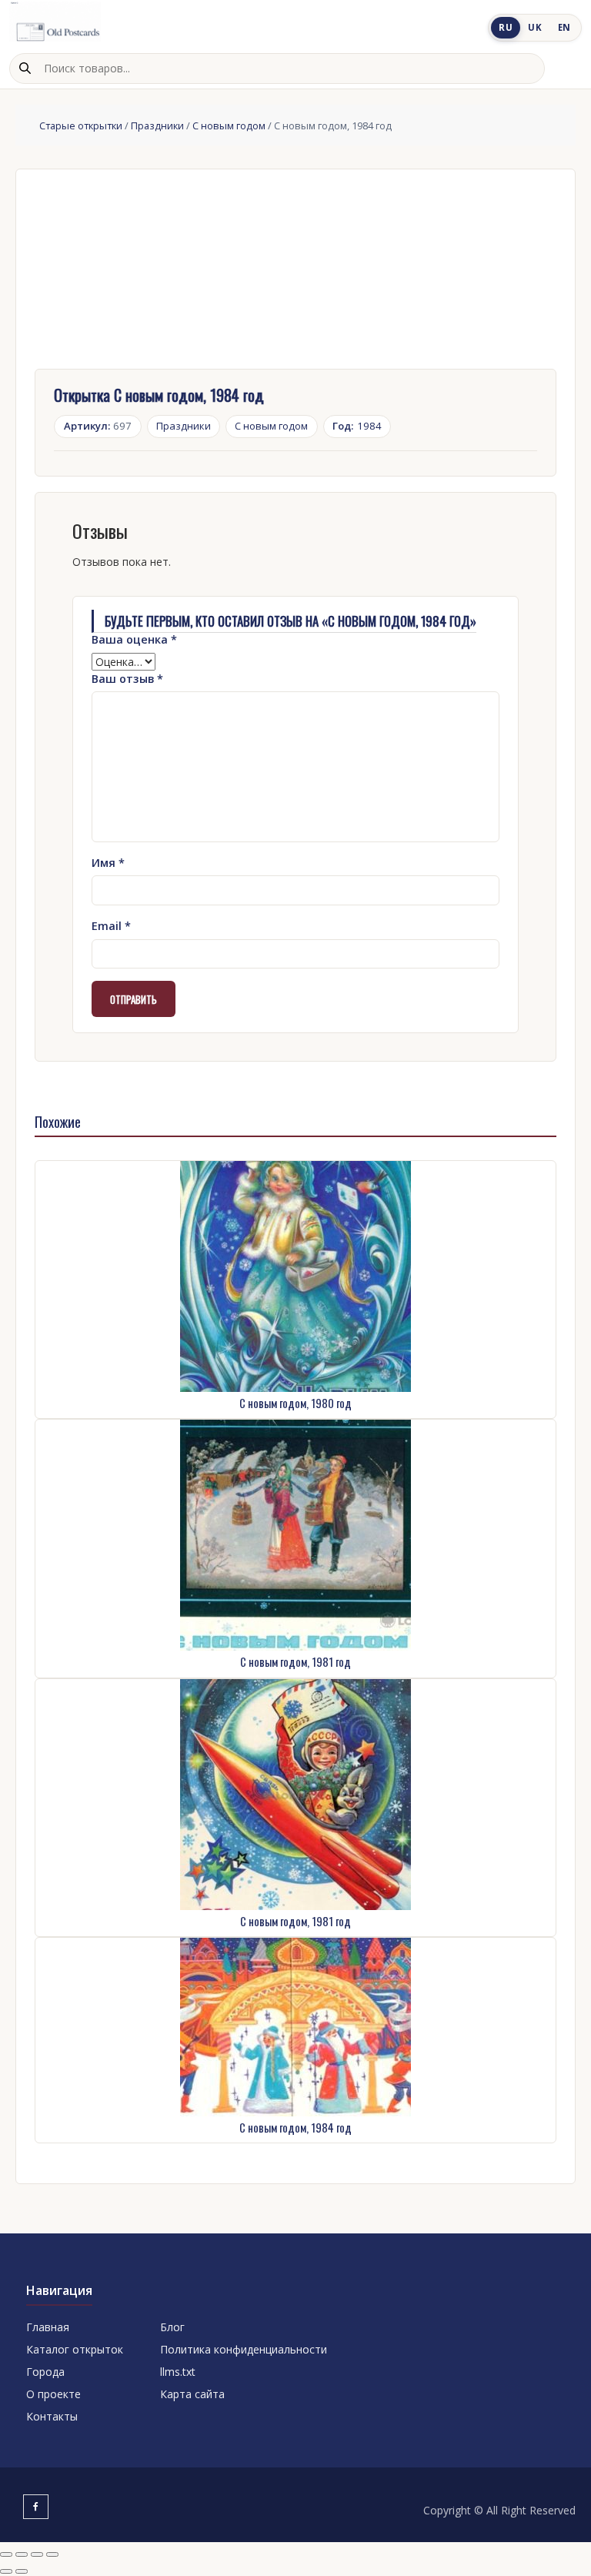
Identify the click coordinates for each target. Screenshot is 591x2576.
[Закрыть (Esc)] (52, 2554)
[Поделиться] (37, 2554)
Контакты (52, 2416)
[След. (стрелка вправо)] (22, 2571)
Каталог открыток (75, 2349)
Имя (108, 863)
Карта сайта (192, 2394)
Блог (172, 2327)
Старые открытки (81, 125)
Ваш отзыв (127, 679)
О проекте (53, 2394)
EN (564, 27)
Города (45, 2372)
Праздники (157, 125)
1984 (357, 426)
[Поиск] (25, 69)
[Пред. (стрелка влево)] (6, 2571)
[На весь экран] (22, 2554)
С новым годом (229, 125)
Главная (48, 2327)
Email (111, 926)
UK (535, 27)
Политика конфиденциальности (244, 2349)
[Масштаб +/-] (6, 2554)
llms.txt (178, 2372)
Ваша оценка (134, 639)
